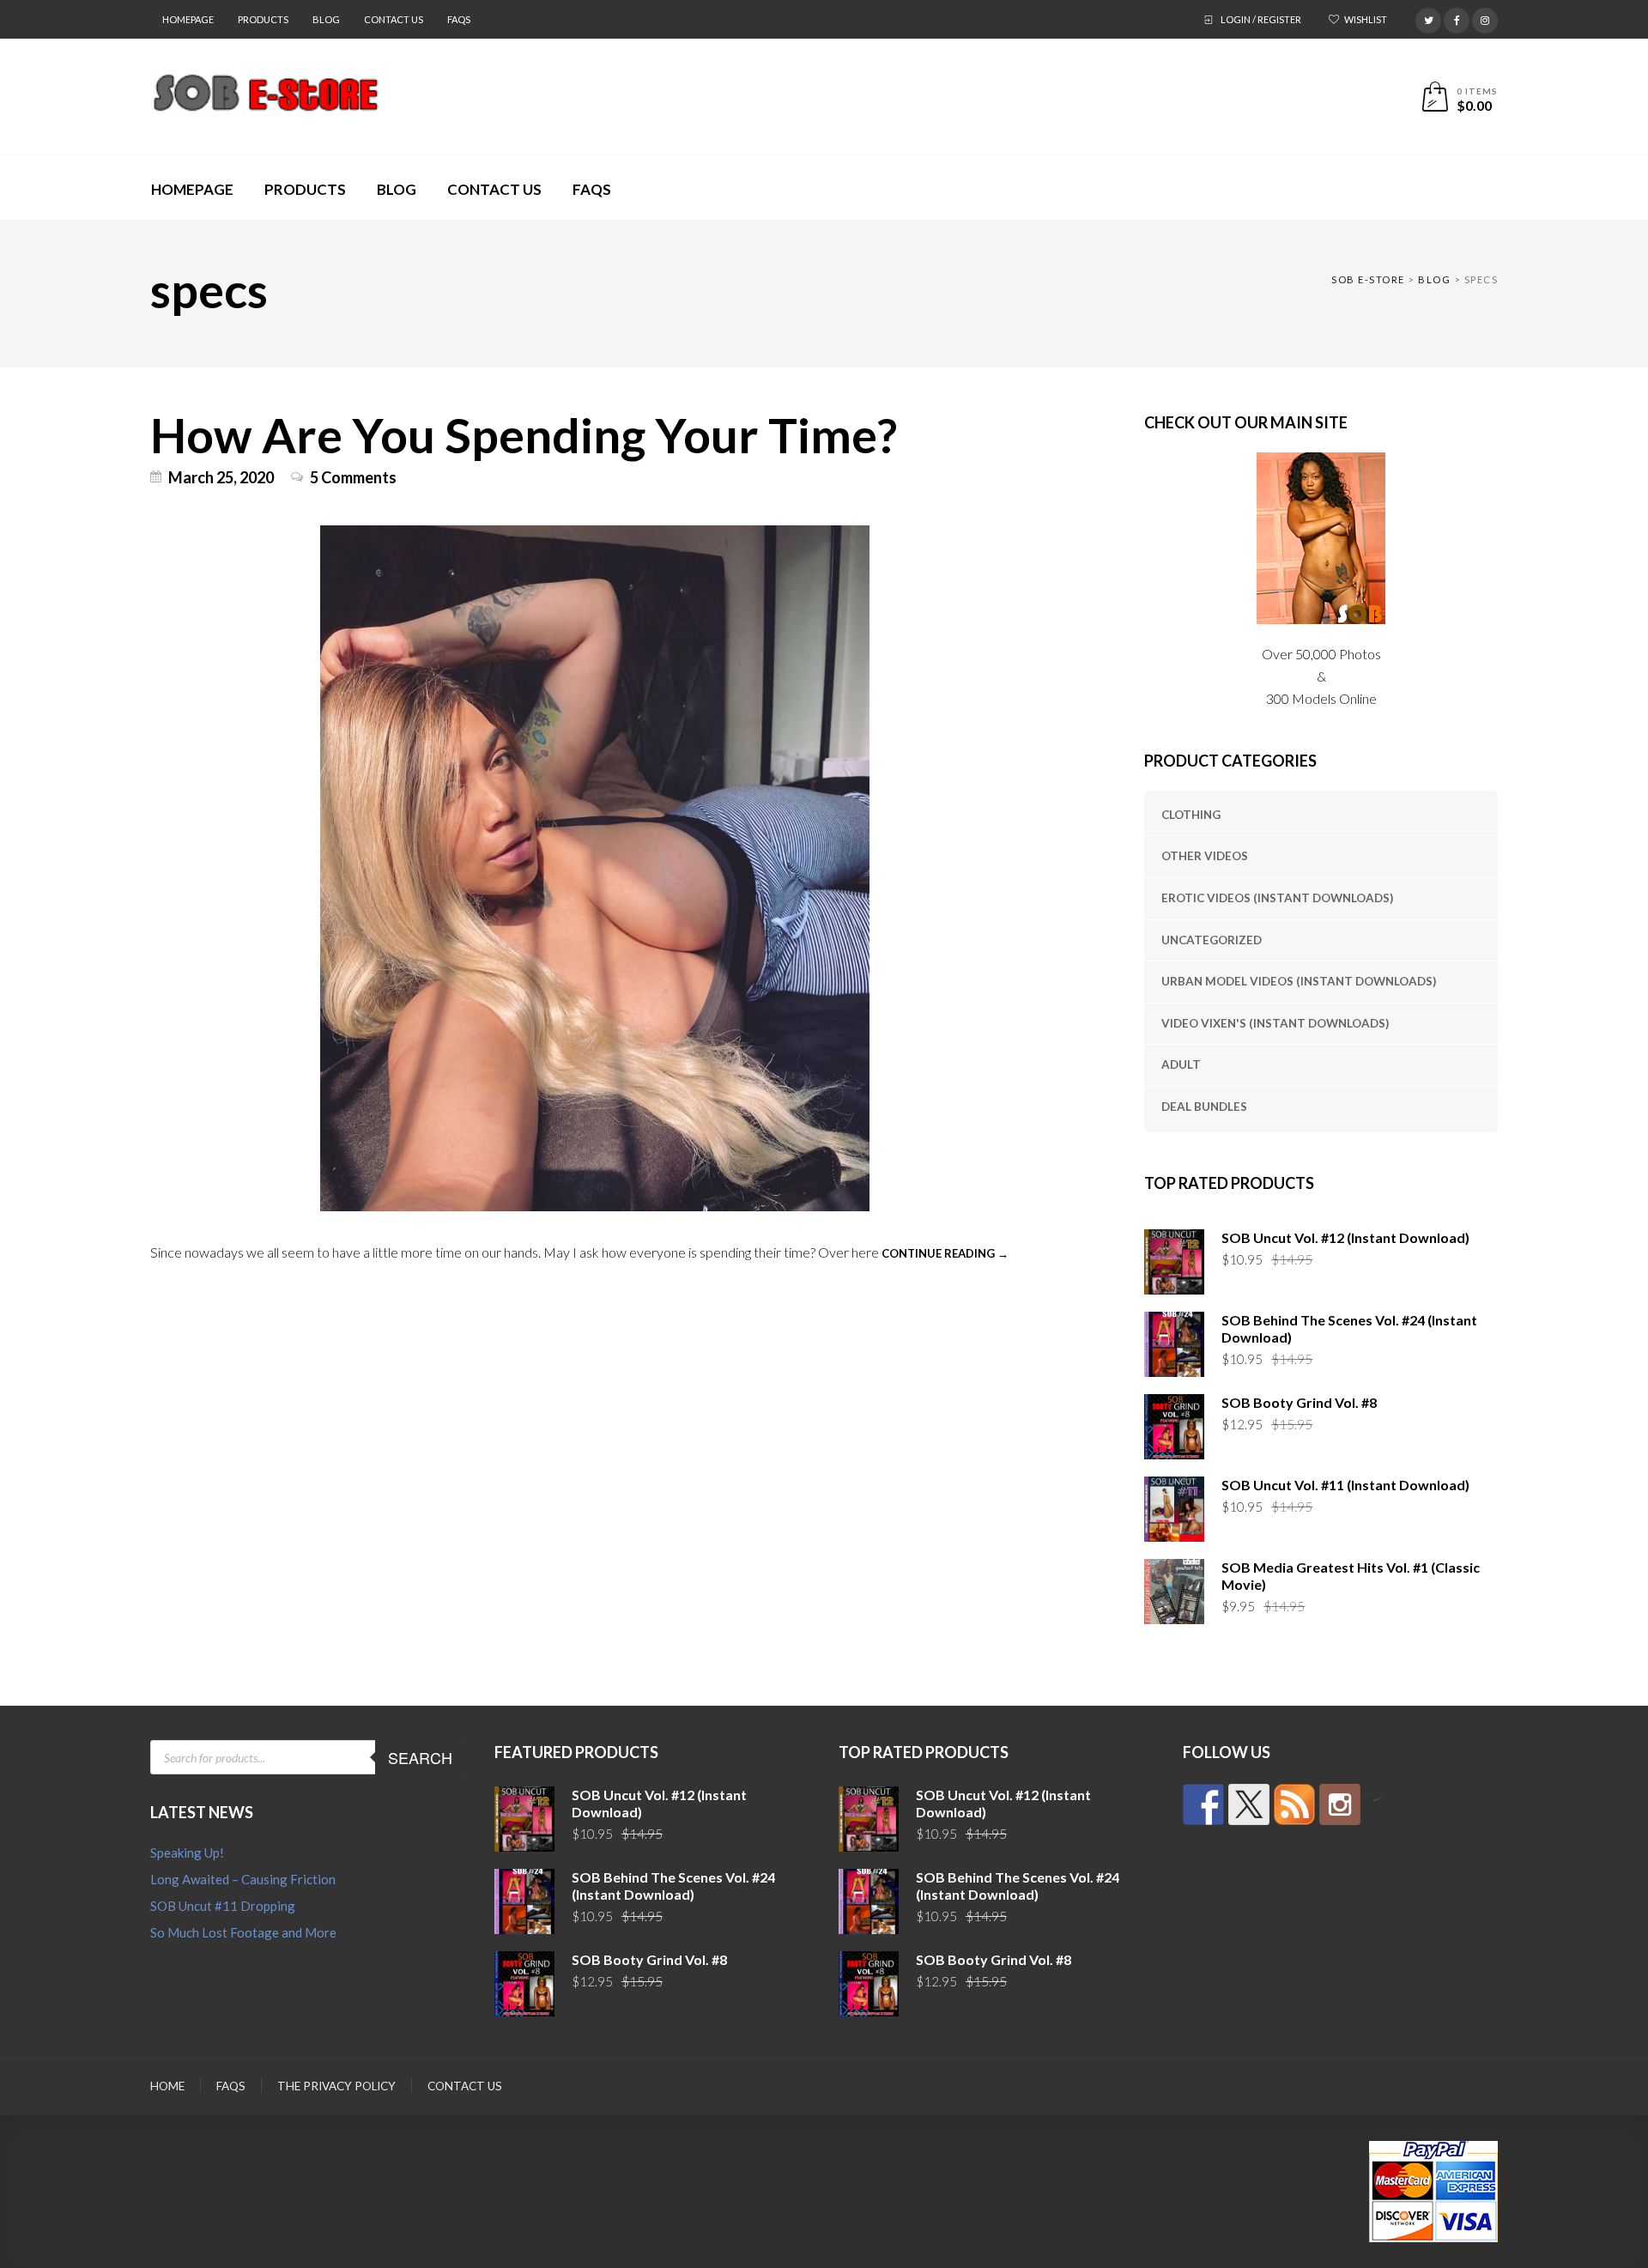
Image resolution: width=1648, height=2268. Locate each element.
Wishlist (1366, 19)
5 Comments (353, 477)
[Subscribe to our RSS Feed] (1294, 1804)
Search (420, 1757)
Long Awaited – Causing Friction (243, 1879)
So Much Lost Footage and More (243, 1932)
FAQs (459, 19)
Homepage (188, 19)
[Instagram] (1485, 18)
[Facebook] (1457, 18)
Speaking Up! (187, 1853)
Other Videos (1205, 856)
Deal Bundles (1204, 1107)
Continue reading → (945, 1253)
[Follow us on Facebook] (1203, 1804)
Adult (1181, 1064)
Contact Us (394, 19)
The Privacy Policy (336, 2086)
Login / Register (1261, 19)
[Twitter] (1428, 18)
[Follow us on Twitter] (1249, 1804)
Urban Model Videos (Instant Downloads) (1299, 981)
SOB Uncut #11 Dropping (223, 1906)
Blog (326, 19)
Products (263, 19)
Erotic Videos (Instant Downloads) (1277, 898)
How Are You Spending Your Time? (524, 434)
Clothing (1191, 815)
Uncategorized (1212, 940)
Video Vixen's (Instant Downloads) (1275, 1023)
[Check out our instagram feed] (1340, 1804)
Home (167, 2086)
